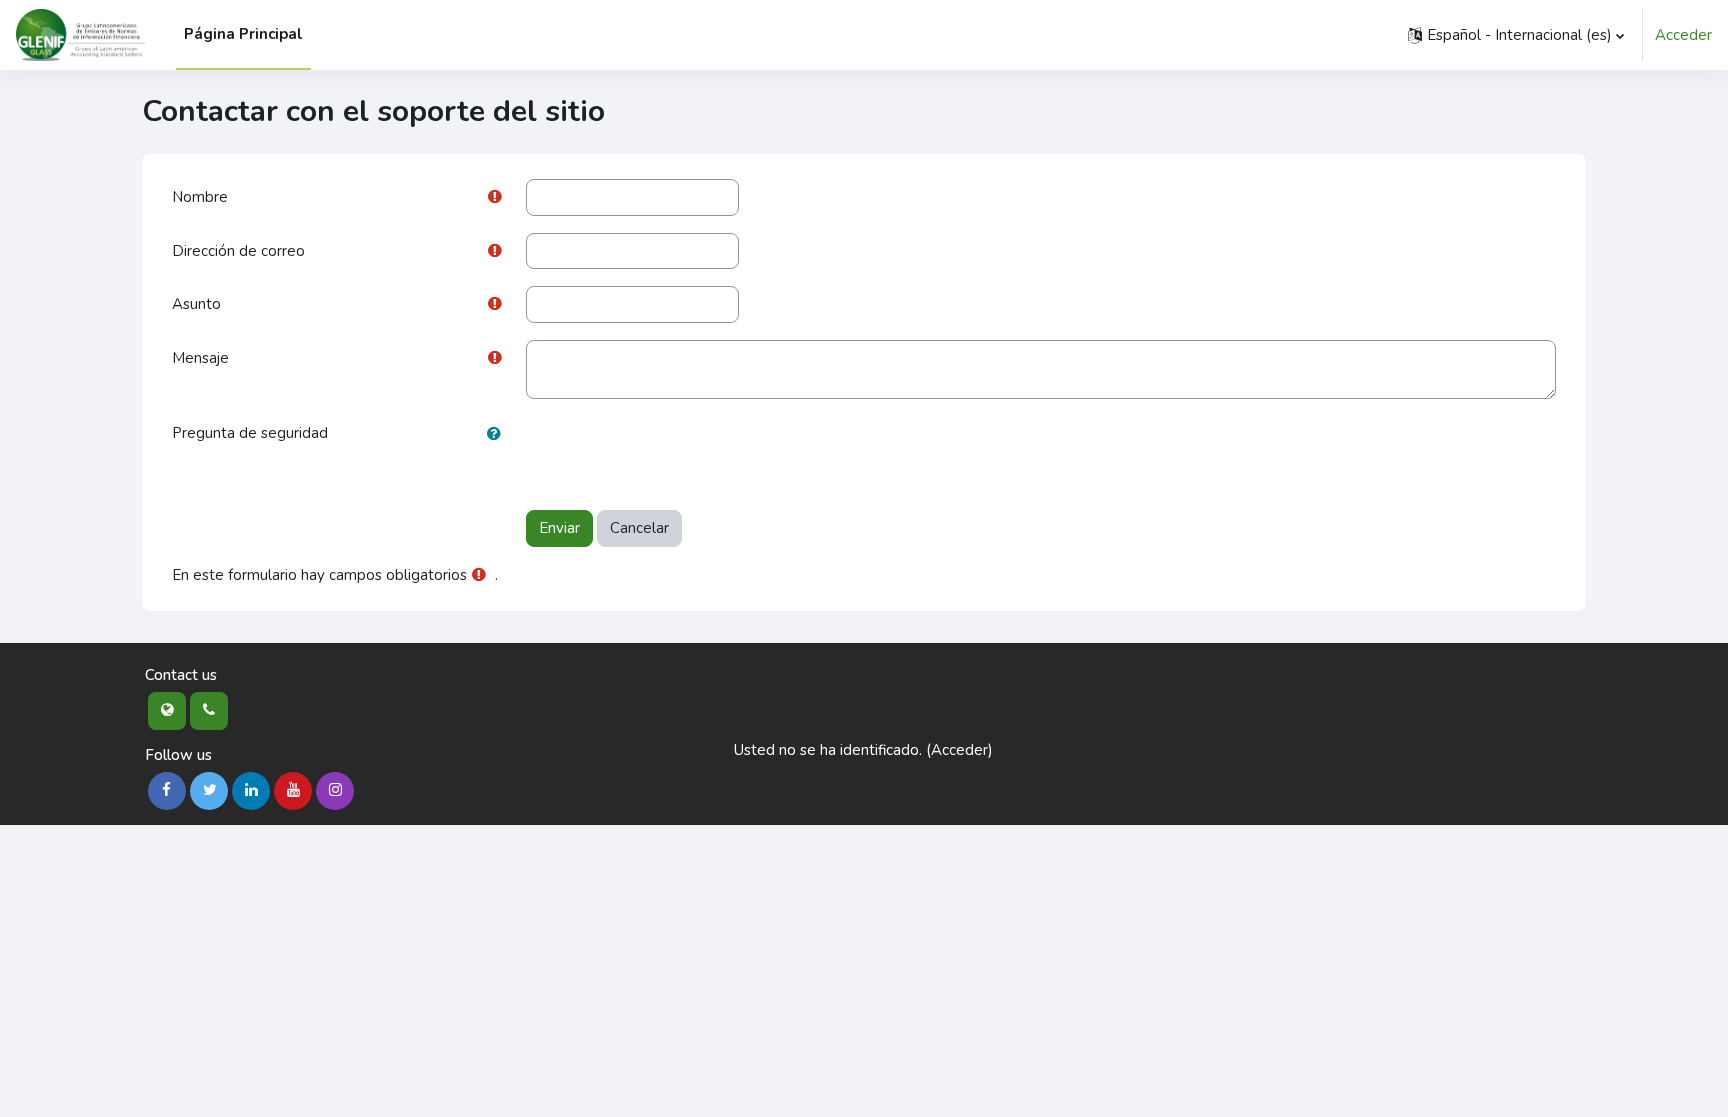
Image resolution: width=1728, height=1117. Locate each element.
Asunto (196, 304)
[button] (1516, 35)
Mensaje (200, 358)
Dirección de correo (238, 251)
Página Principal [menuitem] (243, 34)
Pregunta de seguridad (250, 433)
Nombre (200, 197)
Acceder (1683, 35)
